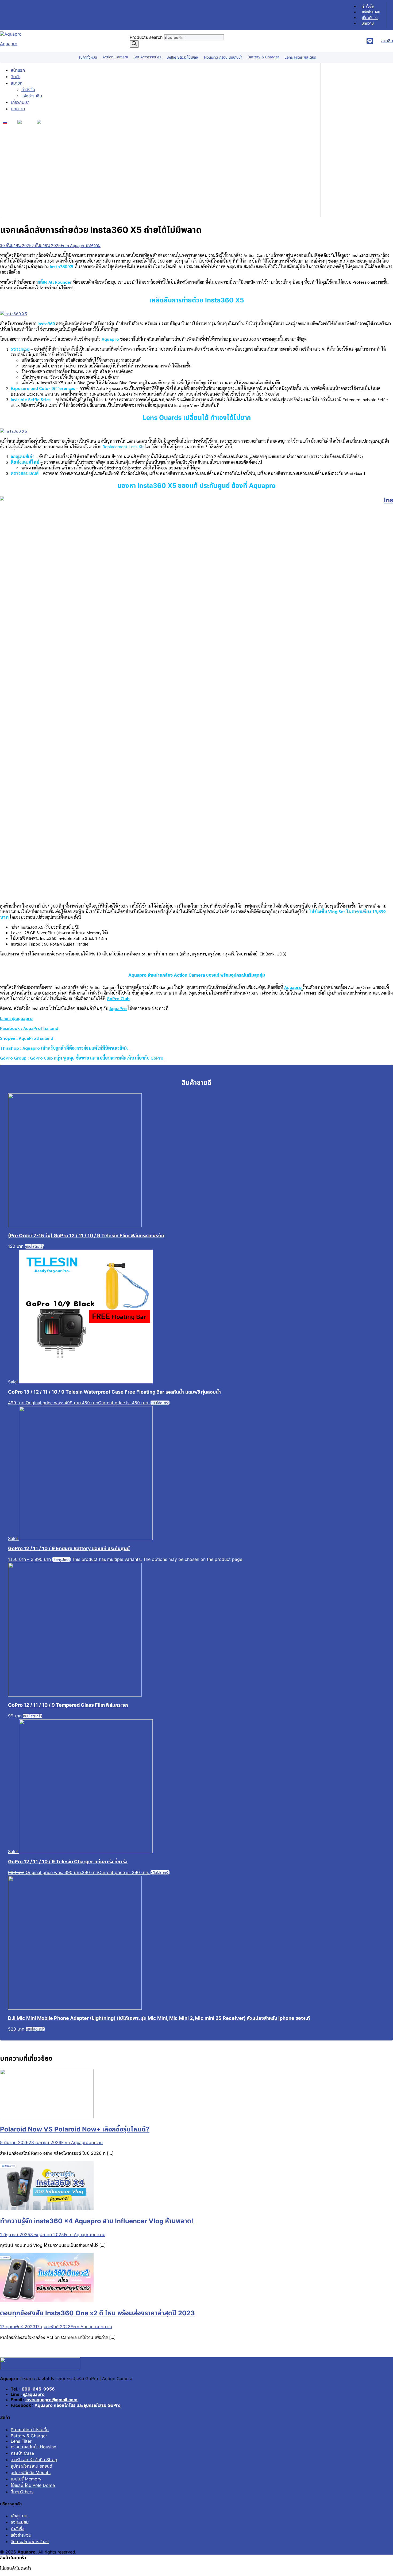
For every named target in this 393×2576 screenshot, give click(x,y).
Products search (147, 37)
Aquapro (9, 44)
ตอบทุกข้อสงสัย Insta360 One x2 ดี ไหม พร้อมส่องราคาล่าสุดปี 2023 (97, 2313)
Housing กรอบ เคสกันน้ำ (223, 57)
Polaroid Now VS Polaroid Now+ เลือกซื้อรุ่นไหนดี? (75, 2129)
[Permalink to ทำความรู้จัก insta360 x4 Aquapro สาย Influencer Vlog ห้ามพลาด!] (47, 2209)
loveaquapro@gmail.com (51, 2400)
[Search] (134, 44)
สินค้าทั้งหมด (88, 57)
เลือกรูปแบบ (61, 1559)
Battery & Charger (263, 57)
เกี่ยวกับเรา (370, 18)
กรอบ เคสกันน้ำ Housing (34, 2447)
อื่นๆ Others (22, 2492)
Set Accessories (147, 57)
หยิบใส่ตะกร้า (34, 1246)
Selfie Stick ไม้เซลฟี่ (183, 57)
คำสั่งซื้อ (368, 6)
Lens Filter (21, 2441)
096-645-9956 (38, 2389)
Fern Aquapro (73, 245)
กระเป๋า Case (22, 2453)
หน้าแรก (18, 70)
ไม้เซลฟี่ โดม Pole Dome (33, 2485)
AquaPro (118, 1008)
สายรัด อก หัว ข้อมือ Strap (34, 2460)
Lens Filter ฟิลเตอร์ (300, 57)
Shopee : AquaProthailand (27, 1038)
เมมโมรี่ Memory (26, 2479)
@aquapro (34, 2394)
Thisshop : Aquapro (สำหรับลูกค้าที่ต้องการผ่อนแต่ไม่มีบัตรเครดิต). (65, 1048)
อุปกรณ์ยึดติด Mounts (31, 2472)
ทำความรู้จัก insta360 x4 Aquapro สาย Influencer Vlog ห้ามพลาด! (97, 2221)
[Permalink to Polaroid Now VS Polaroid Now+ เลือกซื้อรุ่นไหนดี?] (47, 2117)
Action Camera (115, 57)
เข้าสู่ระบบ (19, 2516)
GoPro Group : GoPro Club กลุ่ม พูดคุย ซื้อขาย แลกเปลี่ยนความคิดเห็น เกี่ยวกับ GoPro (82, 1058)
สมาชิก (17, 83)
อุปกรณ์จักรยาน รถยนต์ (31, 2466)
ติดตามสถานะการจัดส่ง (30, 2541)
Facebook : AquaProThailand (29, 1028)
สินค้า (16, 77)
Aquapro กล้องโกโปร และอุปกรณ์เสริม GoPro (78, 2405)
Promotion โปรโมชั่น (30, 2430)
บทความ (368, 23)
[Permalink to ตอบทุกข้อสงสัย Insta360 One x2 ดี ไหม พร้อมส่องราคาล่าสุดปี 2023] (47, 2301)
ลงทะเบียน (20, 2522)
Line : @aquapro (16, 1018)
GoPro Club (118, 998)
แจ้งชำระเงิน (371, 12)
